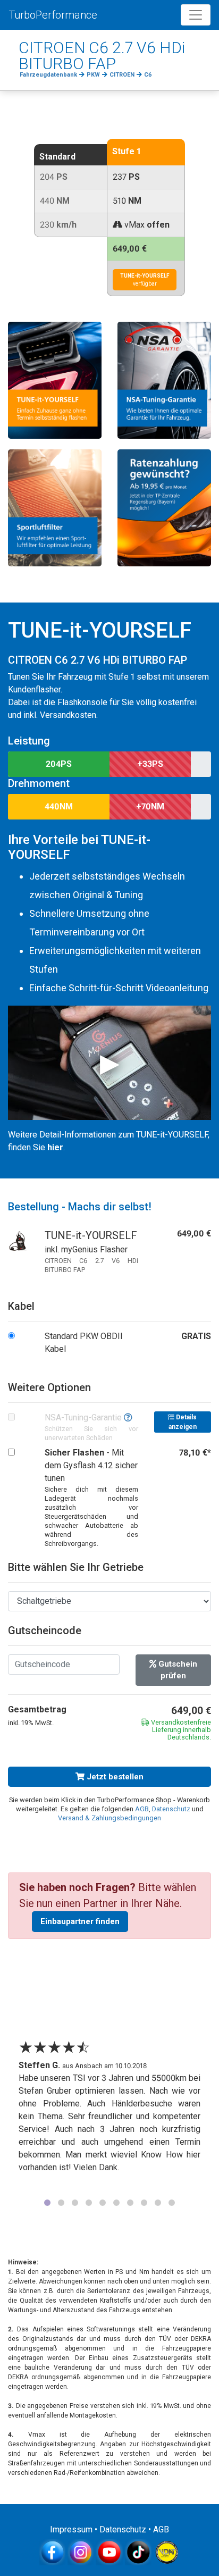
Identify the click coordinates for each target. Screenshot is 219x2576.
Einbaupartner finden (80, 1921)
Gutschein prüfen (177, 1670)
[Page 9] (158, 2203)
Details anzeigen (183, 1422)
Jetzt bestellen (114, 1777)
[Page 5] (103, 2203)
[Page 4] (89, 2203)
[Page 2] (61, 2203)
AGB (142, 1809)
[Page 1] (47, 2203)
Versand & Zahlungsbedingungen (109, 1818)
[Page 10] (172, 2203)
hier (55, 1147)
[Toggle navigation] (196, 15)
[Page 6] (116, 2203)
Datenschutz (171, 1809)
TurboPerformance (53, 15)
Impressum (71, 2529)
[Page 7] (130, 2203)
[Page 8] (144, 2203)
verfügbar (145, 280)
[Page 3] (75, 2203)
